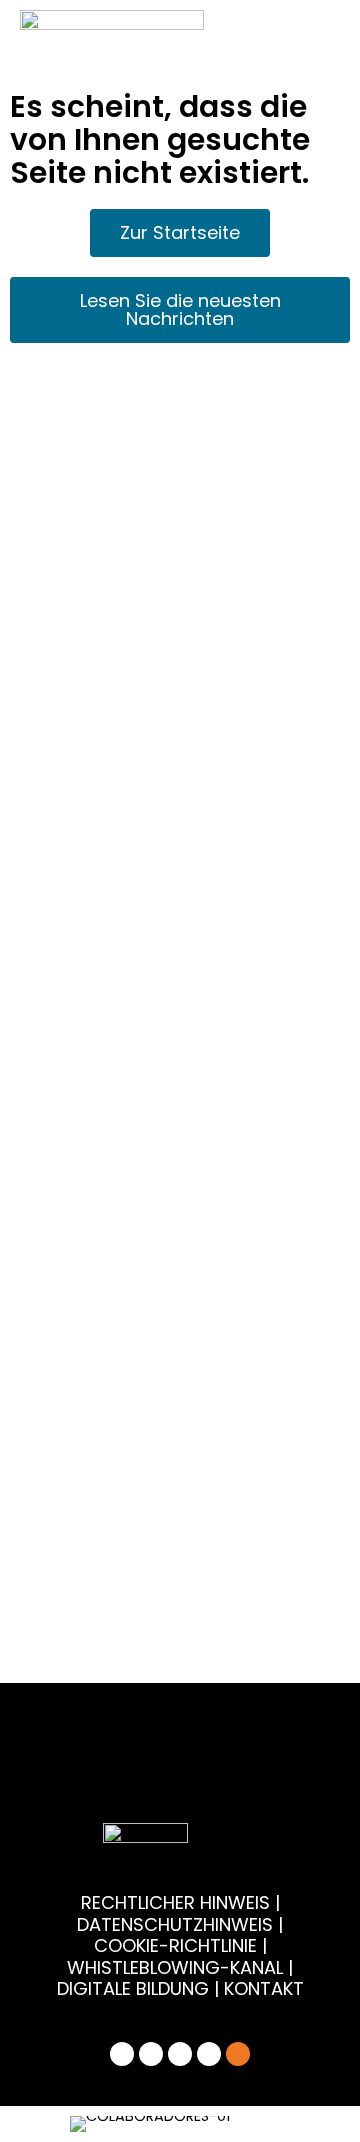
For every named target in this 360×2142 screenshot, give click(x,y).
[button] (76, 2124)
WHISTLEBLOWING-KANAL (177, 1967)
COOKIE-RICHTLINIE (175, 1945)
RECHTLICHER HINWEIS (175, 1902)
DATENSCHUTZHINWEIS (175, 1924)
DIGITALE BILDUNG (133, 1988)
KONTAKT (264, 1988)
